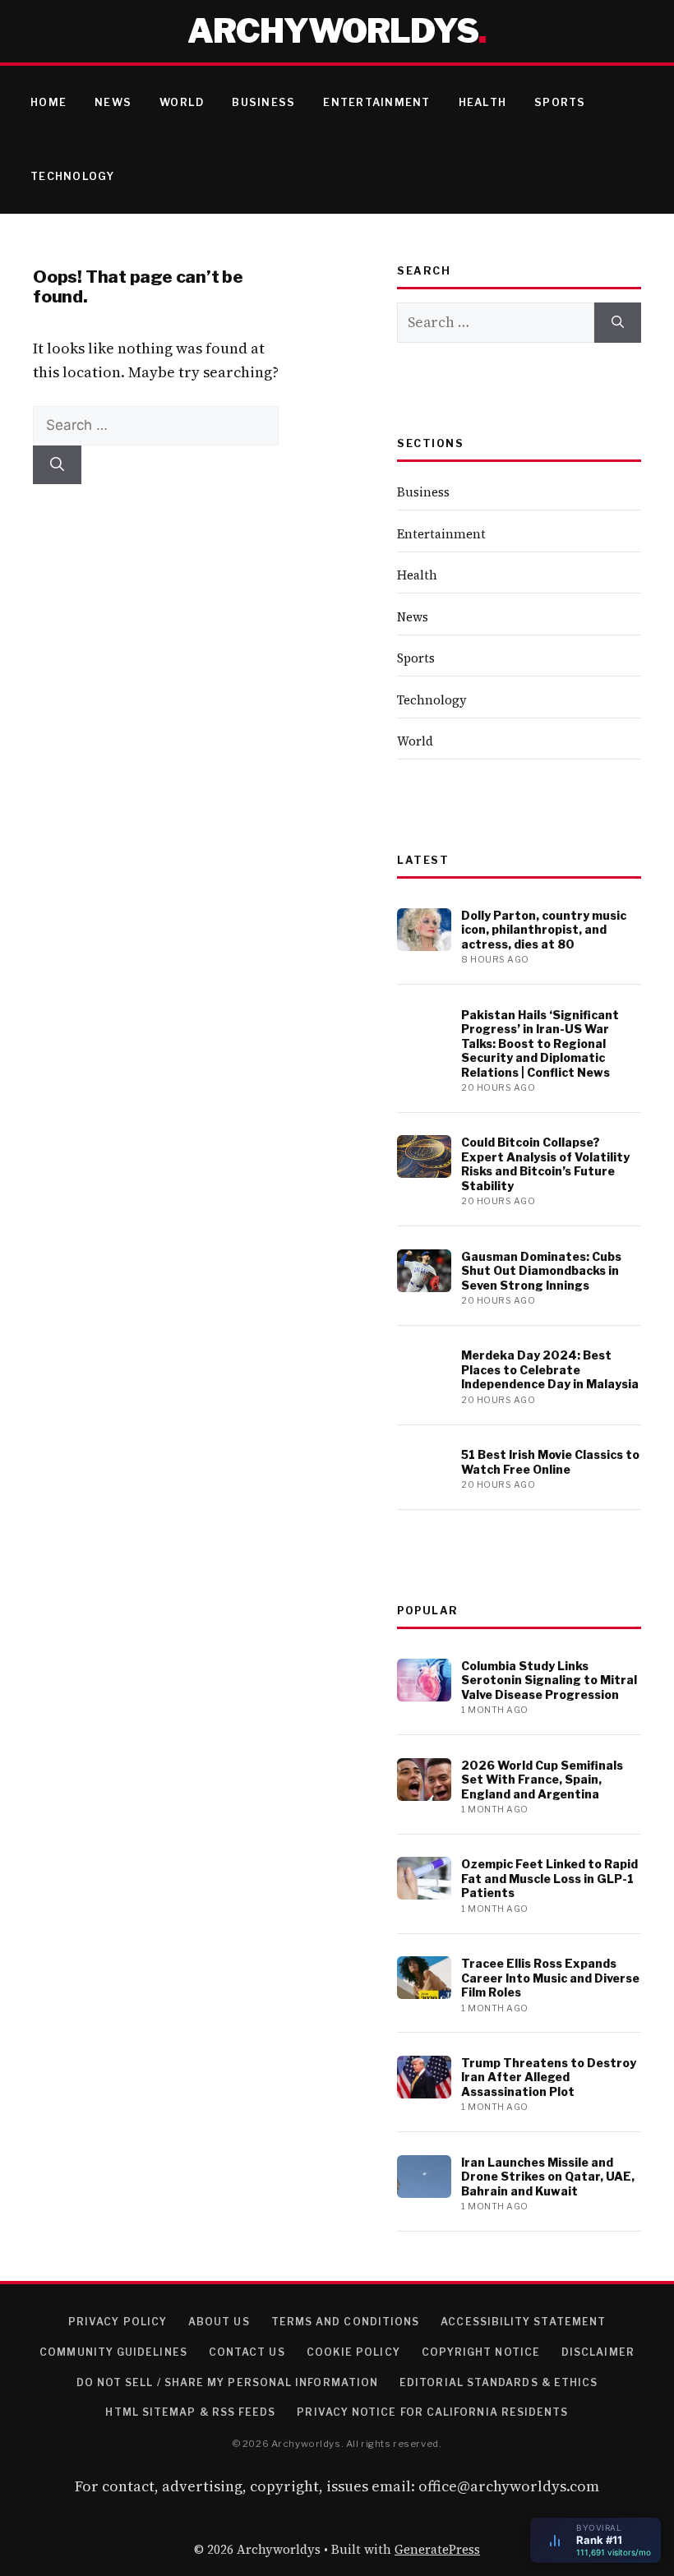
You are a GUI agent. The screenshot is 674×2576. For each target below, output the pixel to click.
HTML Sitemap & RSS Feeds (190, 2412)
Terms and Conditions (346, 2322)
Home (48, 102)
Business (263, 102)
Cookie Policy (353, 2352)
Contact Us (247, 2352)
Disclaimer (598, 2352)
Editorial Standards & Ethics (499, 2382)
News (113, 102)
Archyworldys (333, 31)
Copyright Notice (481, 2352)
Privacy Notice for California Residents (432, 2412)
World (182, 102)
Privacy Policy (118, 2322)
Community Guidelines (113, 2352)
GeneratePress (437, 2549)
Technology (73, 176)
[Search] (57, 465)
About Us (219, 2322)
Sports (560, 102)
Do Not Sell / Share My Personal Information (227, 2382)
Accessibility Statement (523, 2322)
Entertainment (376, 102)
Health (483, 102)
